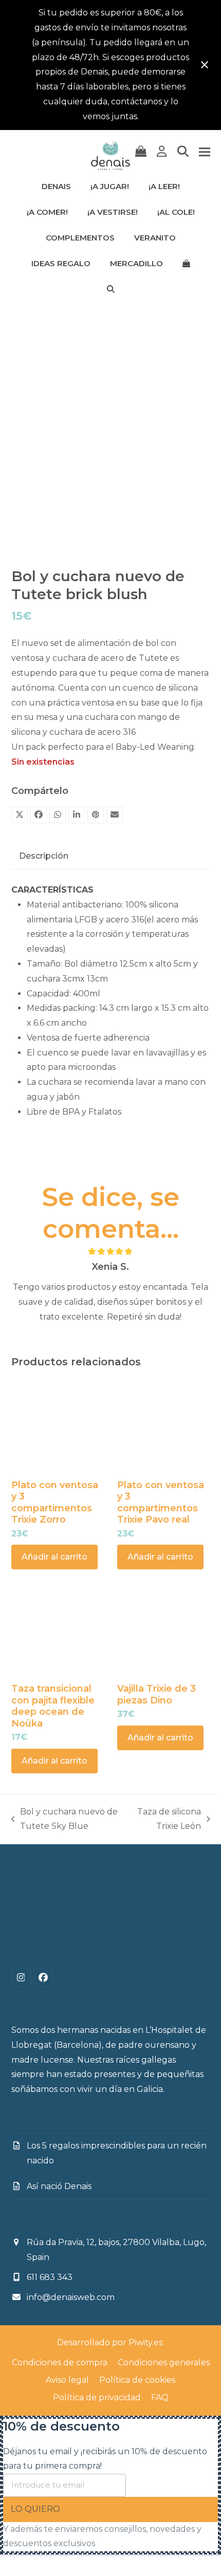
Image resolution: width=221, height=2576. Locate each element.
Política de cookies (137, 2380)
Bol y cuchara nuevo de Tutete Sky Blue (65, 1821)
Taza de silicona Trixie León (168, 1821)
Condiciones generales (164, 2362)
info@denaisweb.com (71, 2297)
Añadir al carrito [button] (54, 1557)
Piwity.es (145, 2342)
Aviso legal (67, 2380)
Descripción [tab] (44, 856)
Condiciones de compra (60, 2362)
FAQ (160, 2397)
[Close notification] (205, 65)
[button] (141, 152)
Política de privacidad (97, 2397)
